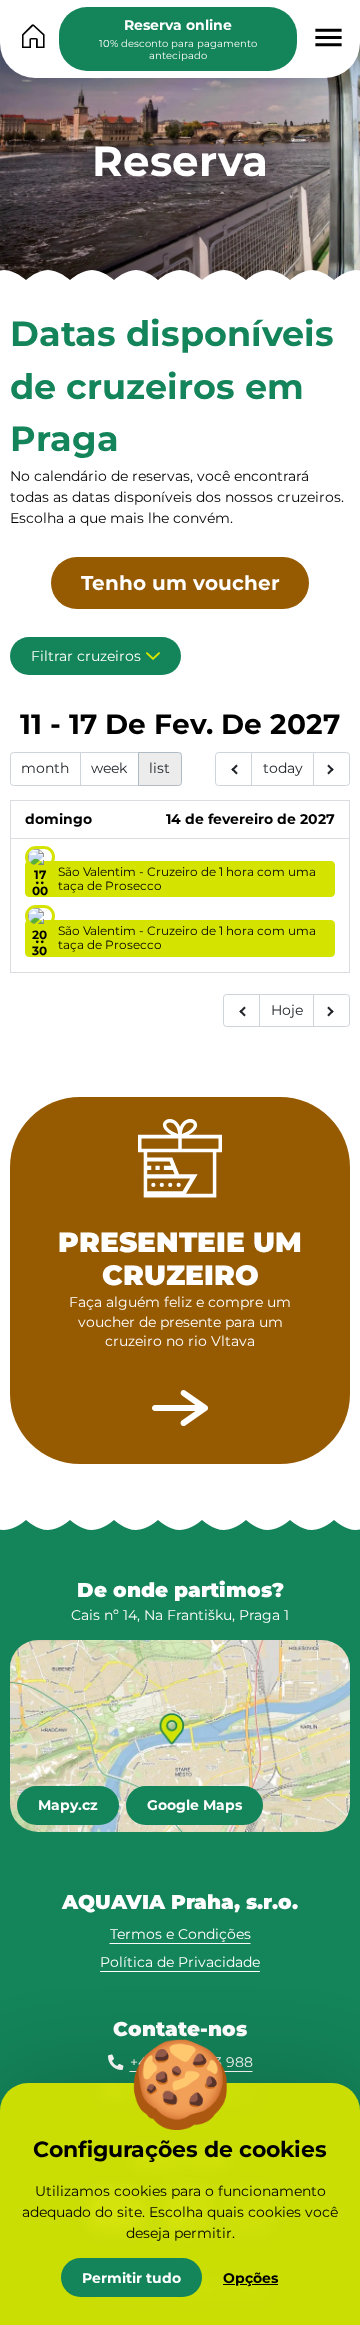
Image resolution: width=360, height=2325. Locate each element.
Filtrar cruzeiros (86, 656)
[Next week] (331, 769)
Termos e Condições (180, 1934)
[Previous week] (233, 769)
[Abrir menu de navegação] (328, 37)
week (109, 768)
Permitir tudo (131, 2278)
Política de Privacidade (180, 1962)
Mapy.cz (68, 1805)
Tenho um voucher (180, 583)
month (45, 768)
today (283, 768)
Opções (250, 2278)
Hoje (287, 1010)
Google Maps (194, 1805)
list (159, 768)
